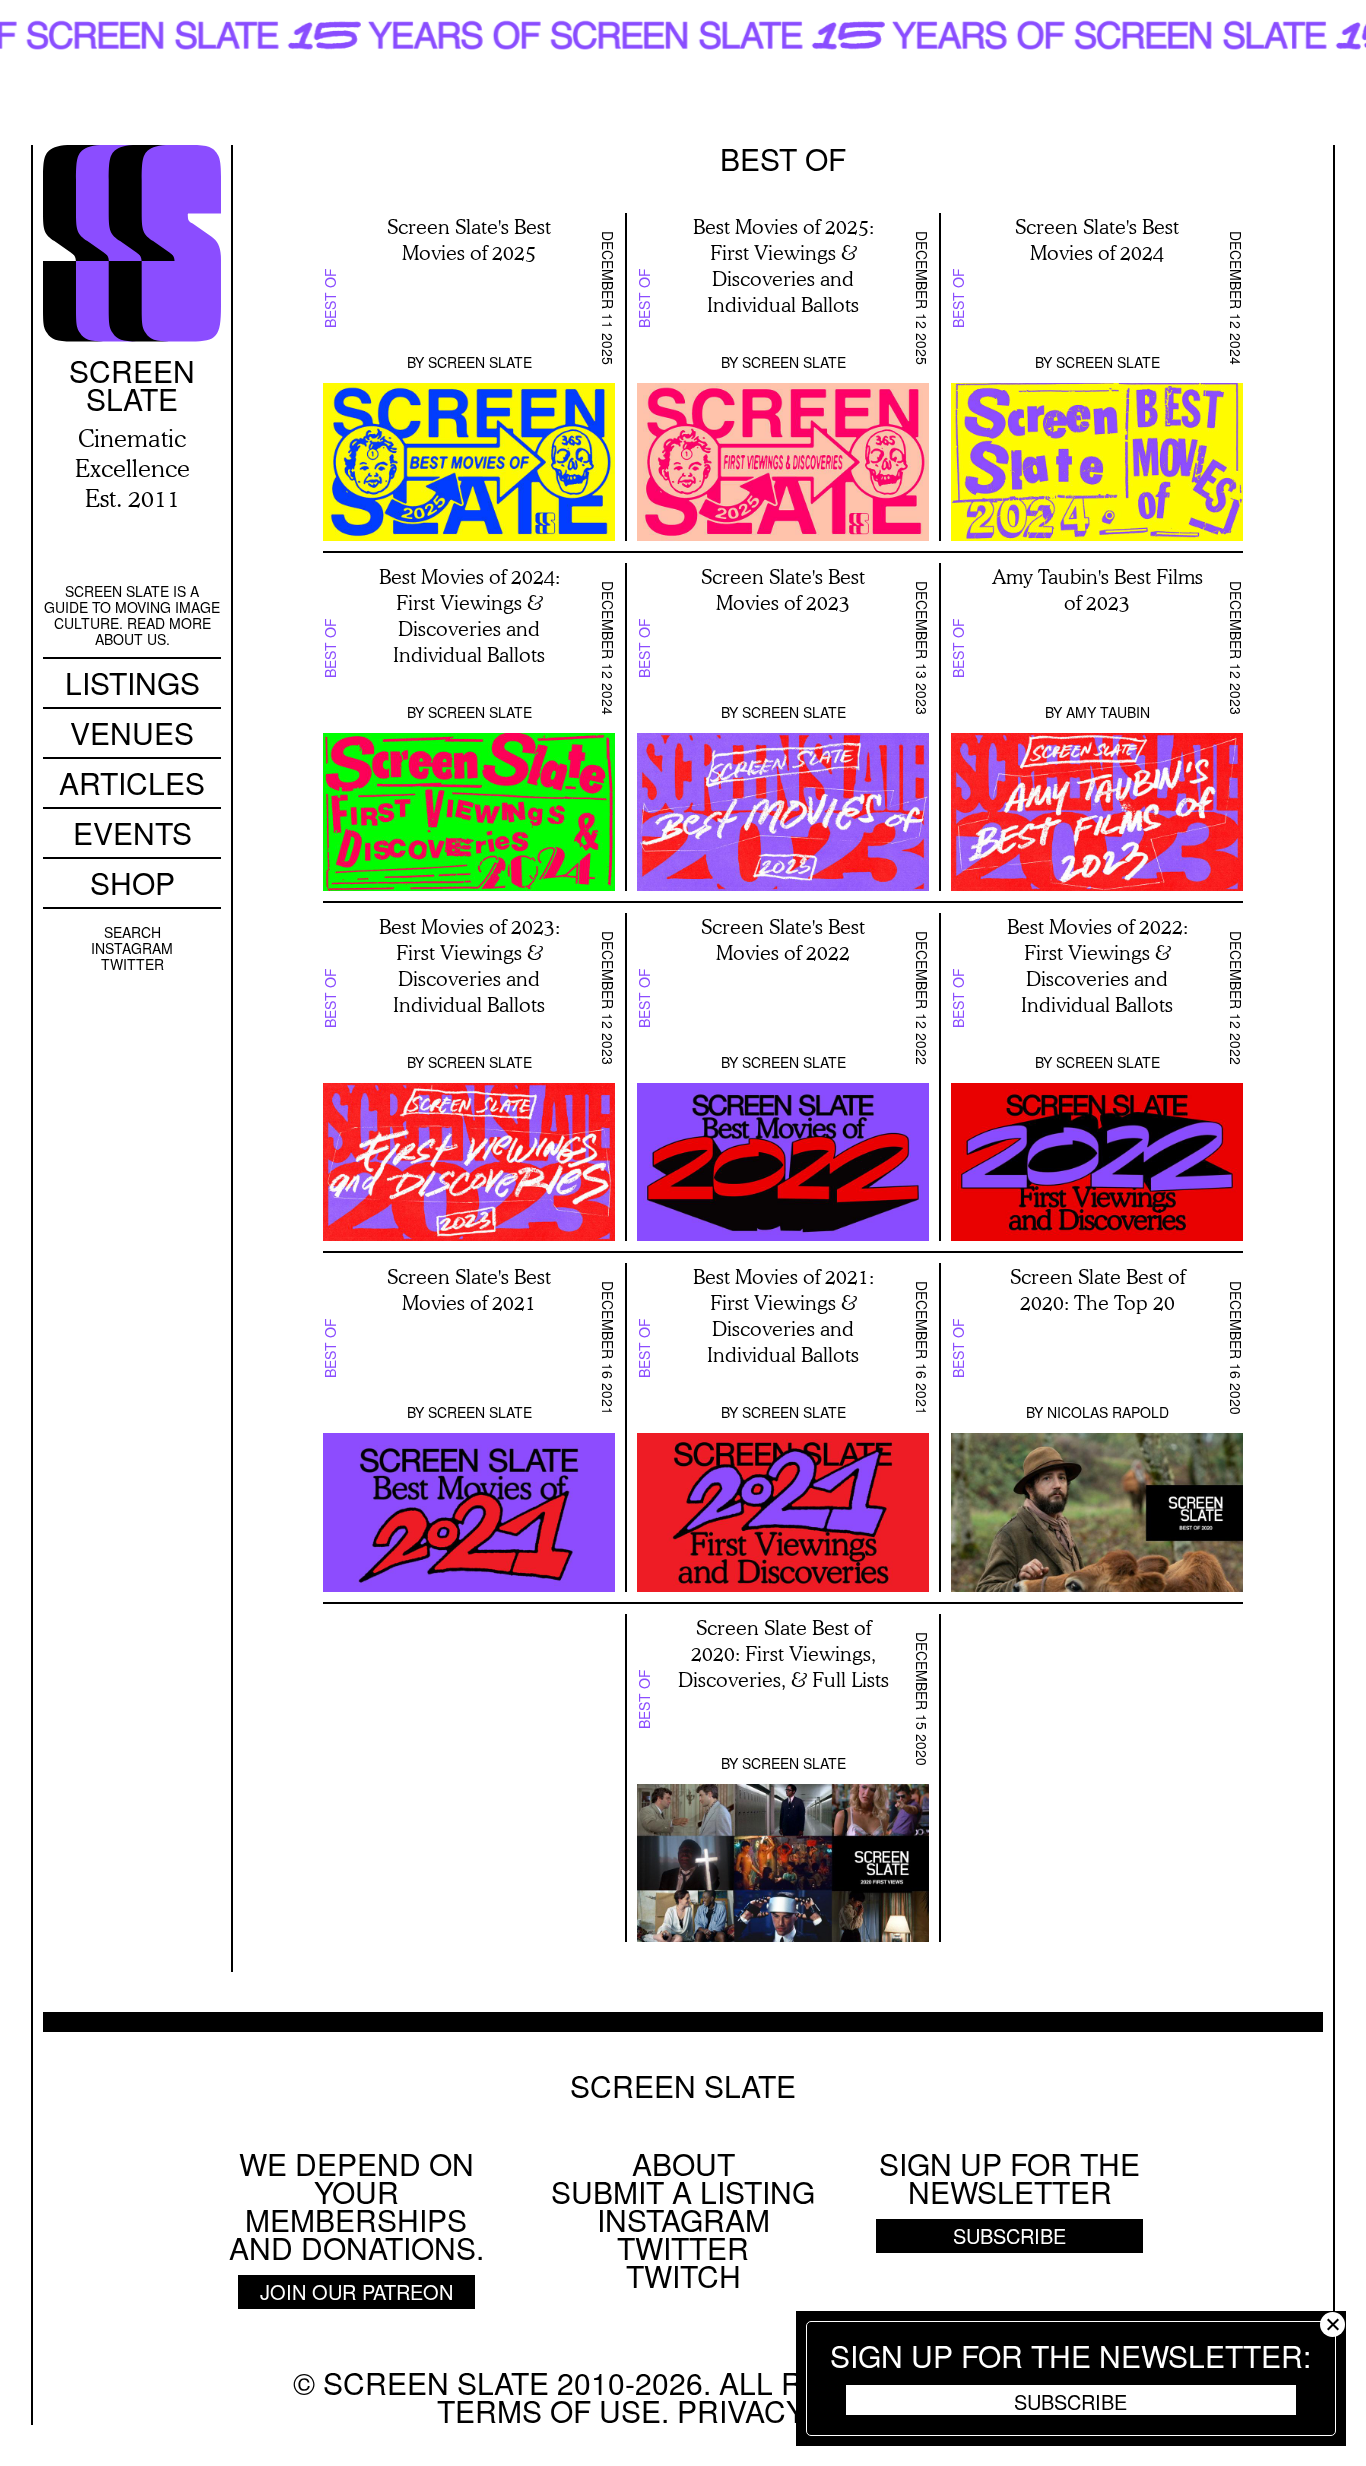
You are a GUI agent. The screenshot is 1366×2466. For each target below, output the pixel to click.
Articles (132, 782)
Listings (132, 682)
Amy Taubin (1108, 712)
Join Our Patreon (356, 2291)
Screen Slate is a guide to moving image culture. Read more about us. (132, 615)
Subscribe (1071, 2401)
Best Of (330, 298)
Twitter (132, 964)
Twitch (683, 2275)
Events (132, 832)
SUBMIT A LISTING (683, 2191)
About (683, 2163)
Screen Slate (480, 362)
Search (132, 932)
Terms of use (549, 2410)
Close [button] (1332, 2324)
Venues (132, 732)
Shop (132, 882)
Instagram (132, 948)
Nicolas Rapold (1108, 1412)
